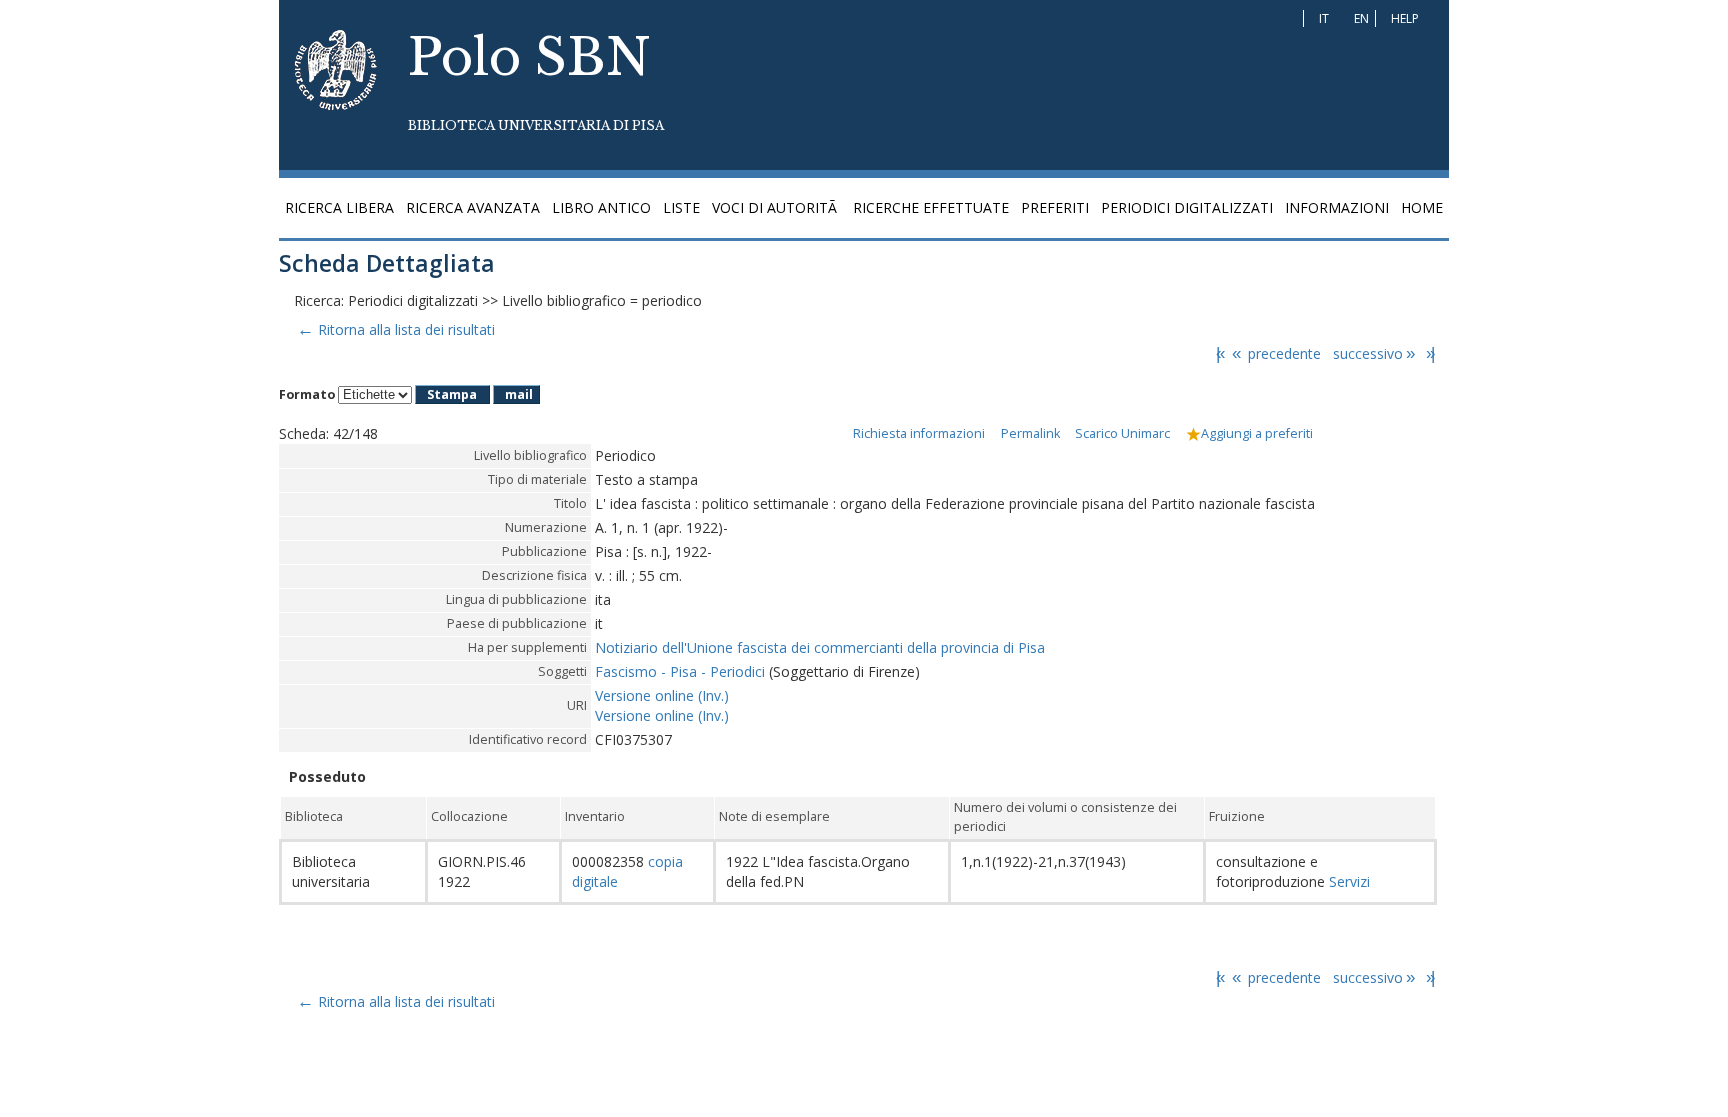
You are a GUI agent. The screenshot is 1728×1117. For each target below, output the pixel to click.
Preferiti (1055, 207)
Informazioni (1337, 207)
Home (1422, 207)
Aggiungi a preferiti (1257, 433)
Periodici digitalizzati (1187, 207)
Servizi (1347, 881)
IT (1324, 18)
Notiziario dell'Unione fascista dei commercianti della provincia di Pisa (820, 647)
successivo (1374, 353)
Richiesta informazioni (919, 433)
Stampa (452, 394)
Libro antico (601, 207)
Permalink (1030, 433)
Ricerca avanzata (473, 207)
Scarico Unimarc (1122, 433)
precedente (1276, 353)
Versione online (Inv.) (662, 695)
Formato (307, 394)
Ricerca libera (339, 207)
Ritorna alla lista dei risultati (395, 329)
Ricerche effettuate (931, 207)
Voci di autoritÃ (776, 207)
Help (1405, 18)
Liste (681, 207)
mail (519, 394)
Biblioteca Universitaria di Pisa (536, 125)
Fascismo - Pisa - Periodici (680, 671)
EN (1361, 18)
